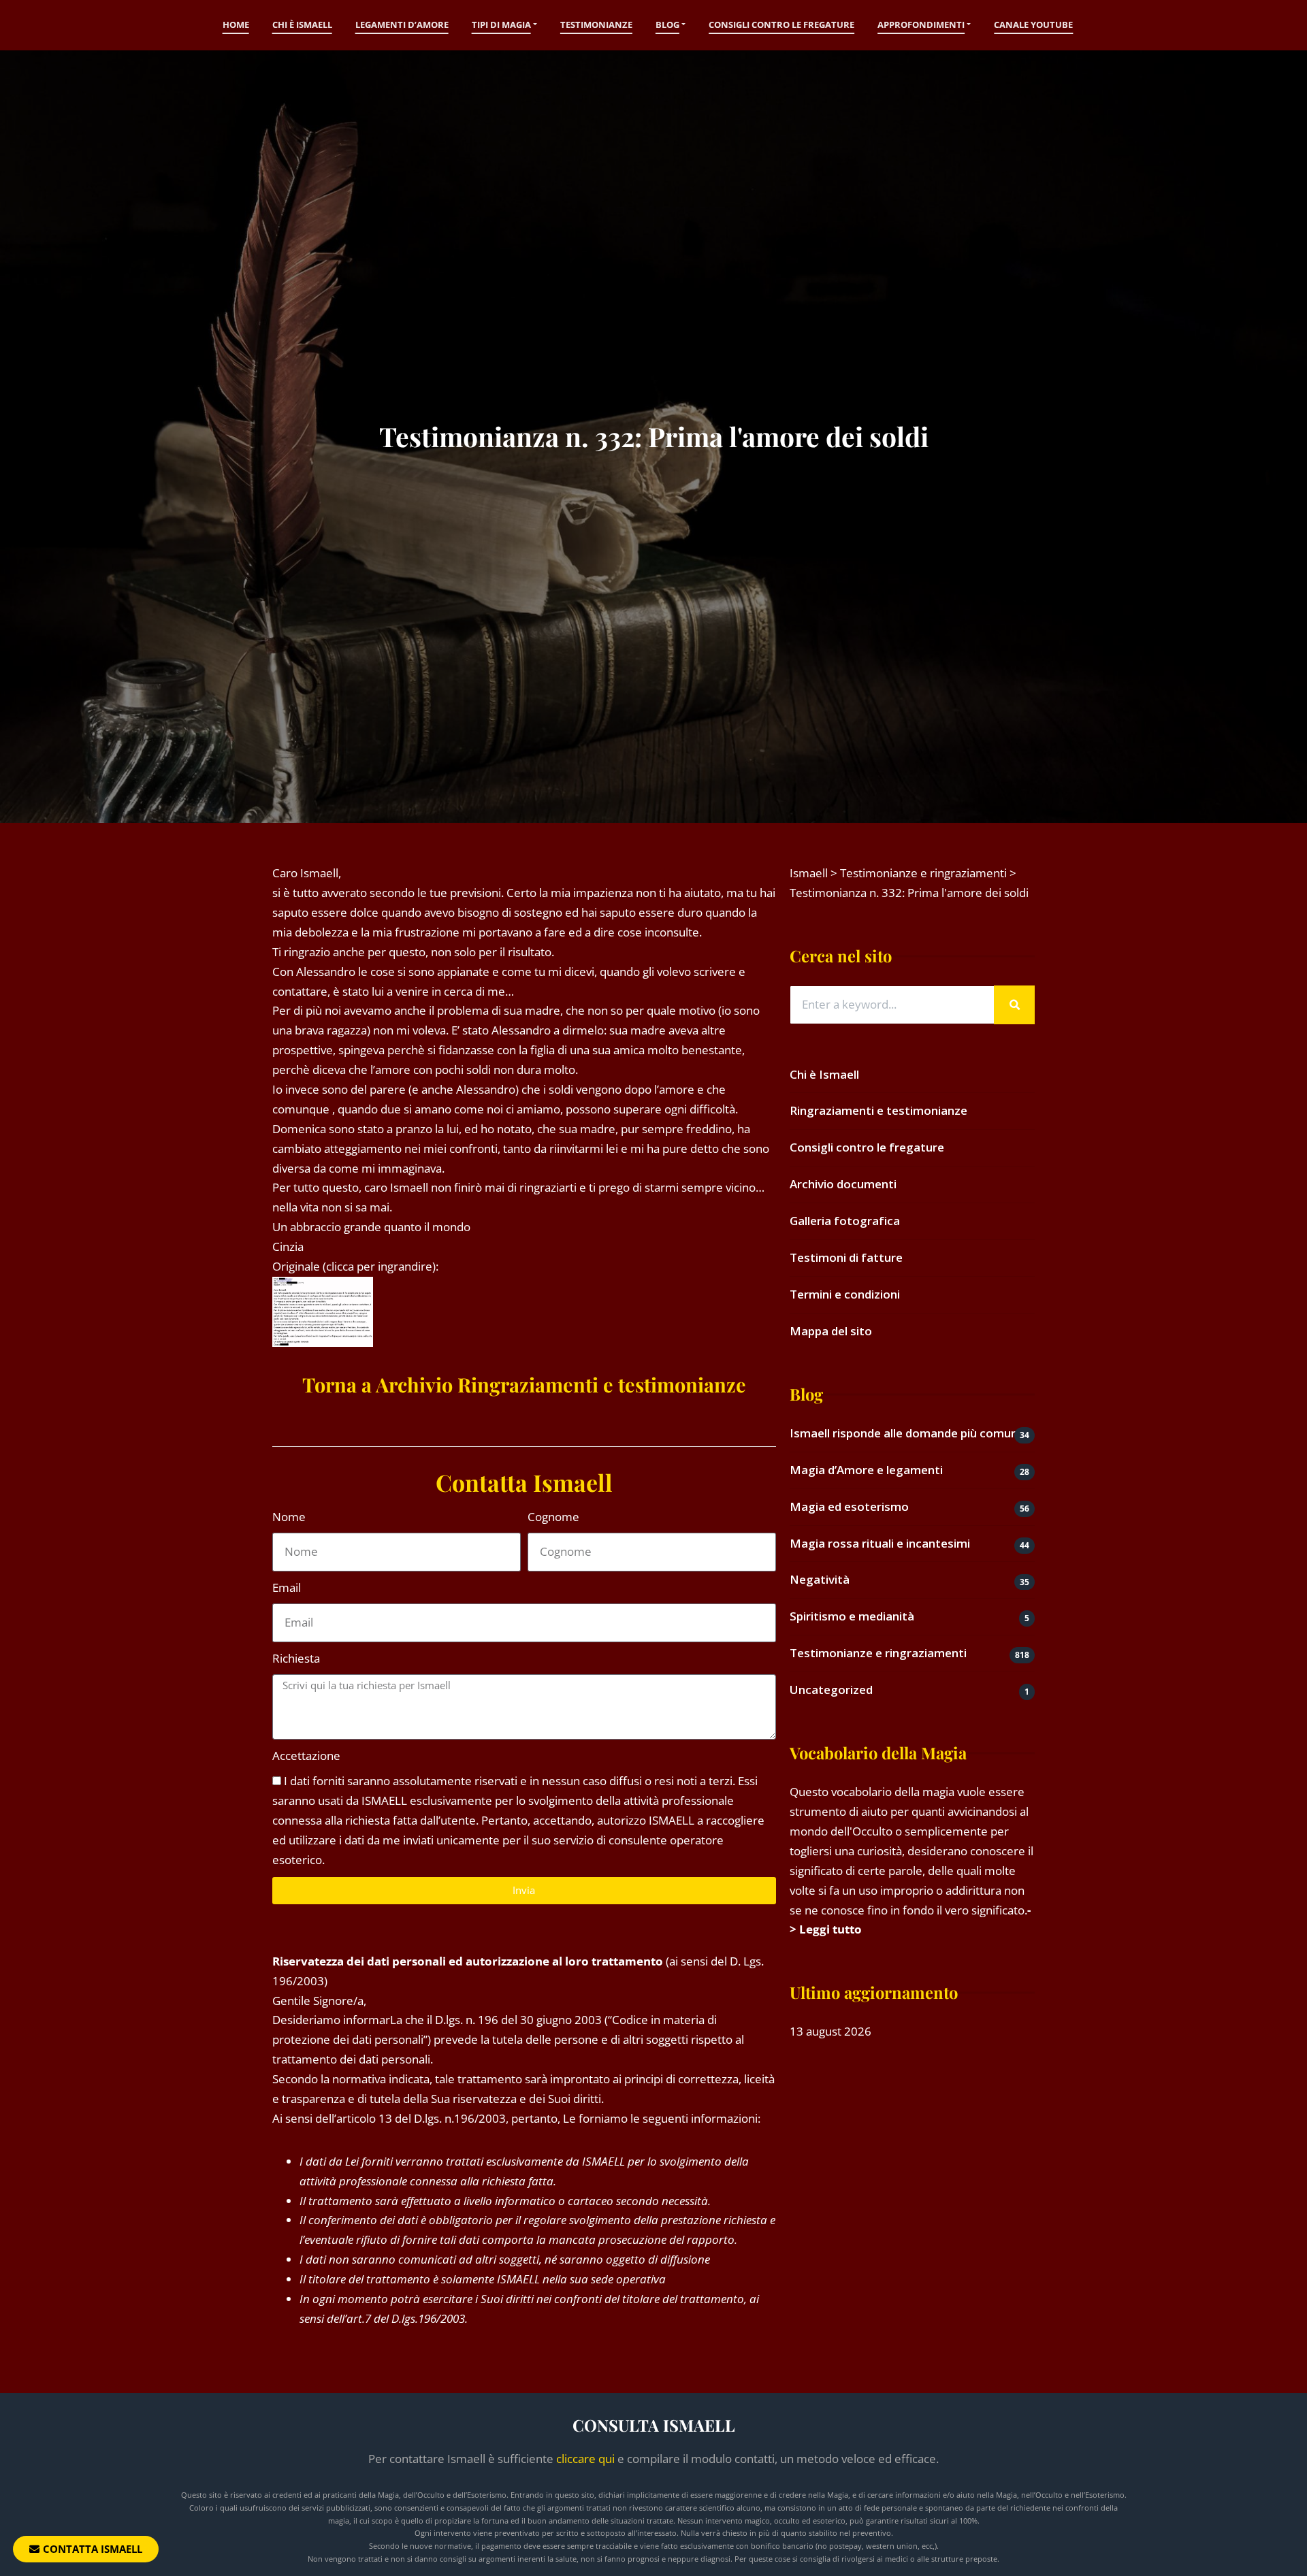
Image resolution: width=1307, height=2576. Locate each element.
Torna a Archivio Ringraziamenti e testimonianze (524, 1384)
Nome (289, 1517)
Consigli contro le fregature (781, 25)
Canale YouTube (1033, 25)
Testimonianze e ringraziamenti (878, 1653)
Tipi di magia (501, 25)
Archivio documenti (843, 1184)
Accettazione (306, 1756)
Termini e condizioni (845, 1294)
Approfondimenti (921, 25)
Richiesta (296, 1658)
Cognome (553, 1517)
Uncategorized (831, 1690)
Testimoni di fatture (846, 1257)
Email (287, 1587)
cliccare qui (585, 2459)
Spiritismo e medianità (852, 1616)
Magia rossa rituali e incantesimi (880, 1543)
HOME (236, 25)
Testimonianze (596, 25)
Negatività (820, 1579)
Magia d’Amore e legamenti (866, 1470)
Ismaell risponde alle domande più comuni (905, 1433)
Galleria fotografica (845, 1221)
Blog (667, 25)
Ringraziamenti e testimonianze (878, 1110)
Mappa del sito (831, 1331)
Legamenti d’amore (402, 25)
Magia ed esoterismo (849, 1506)
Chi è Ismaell (302, 25)
